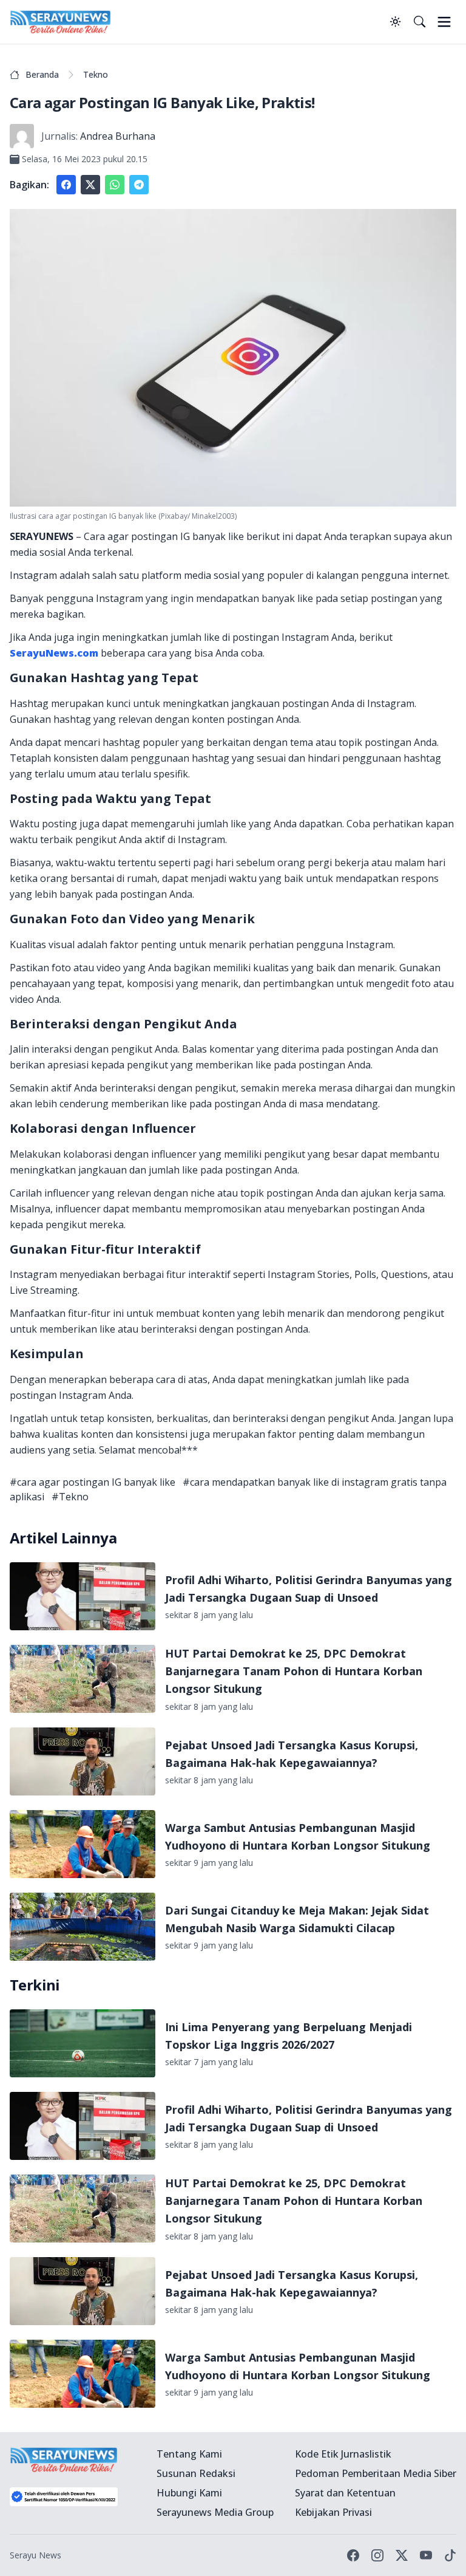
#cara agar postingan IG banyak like (93, 1482)
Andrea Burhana (118, 136)
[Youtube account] (426, 2555)
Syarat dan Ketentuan (345, 2493)
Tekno (96, 74)
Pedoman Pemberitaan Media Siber (376, 2473)
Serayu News (35, 2555)
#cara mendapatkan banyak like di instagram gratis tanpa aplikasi (228, 1489)
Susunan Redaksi (196, 2473)
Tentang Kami (189, 2454)
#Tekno (70, 1497)
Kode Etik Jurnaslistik (343, 2454)
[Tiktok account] (450, 2555)
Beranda (42, 74)
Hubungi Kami (189, 2493)
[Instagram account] (377, 2555)
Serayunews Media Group (215, 2512)
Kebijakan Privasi (333, 2512)
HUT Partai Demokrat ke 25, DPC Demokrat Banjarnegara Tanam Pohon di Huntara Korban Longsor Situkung (294, 1671)
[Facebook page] (353, 2555)
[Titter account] (402, 2555)
